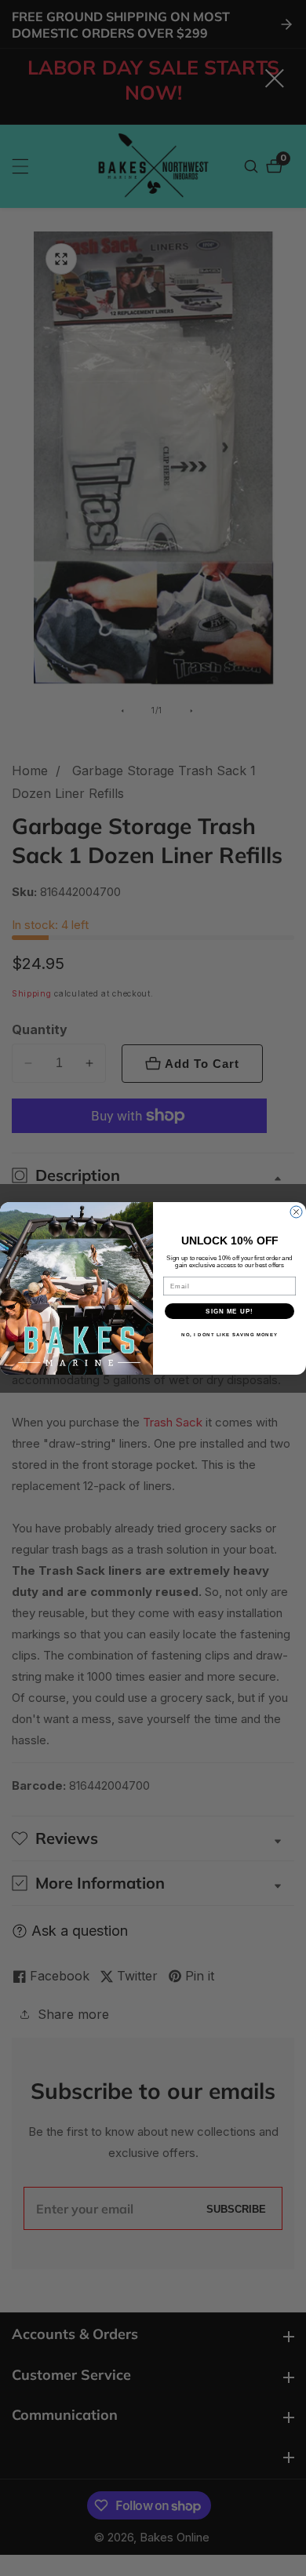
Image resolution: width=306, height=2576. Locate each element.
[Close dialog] (296, 1212)
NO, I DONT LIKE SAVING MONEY (229, 1334)
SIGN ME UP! (229, 1311)
